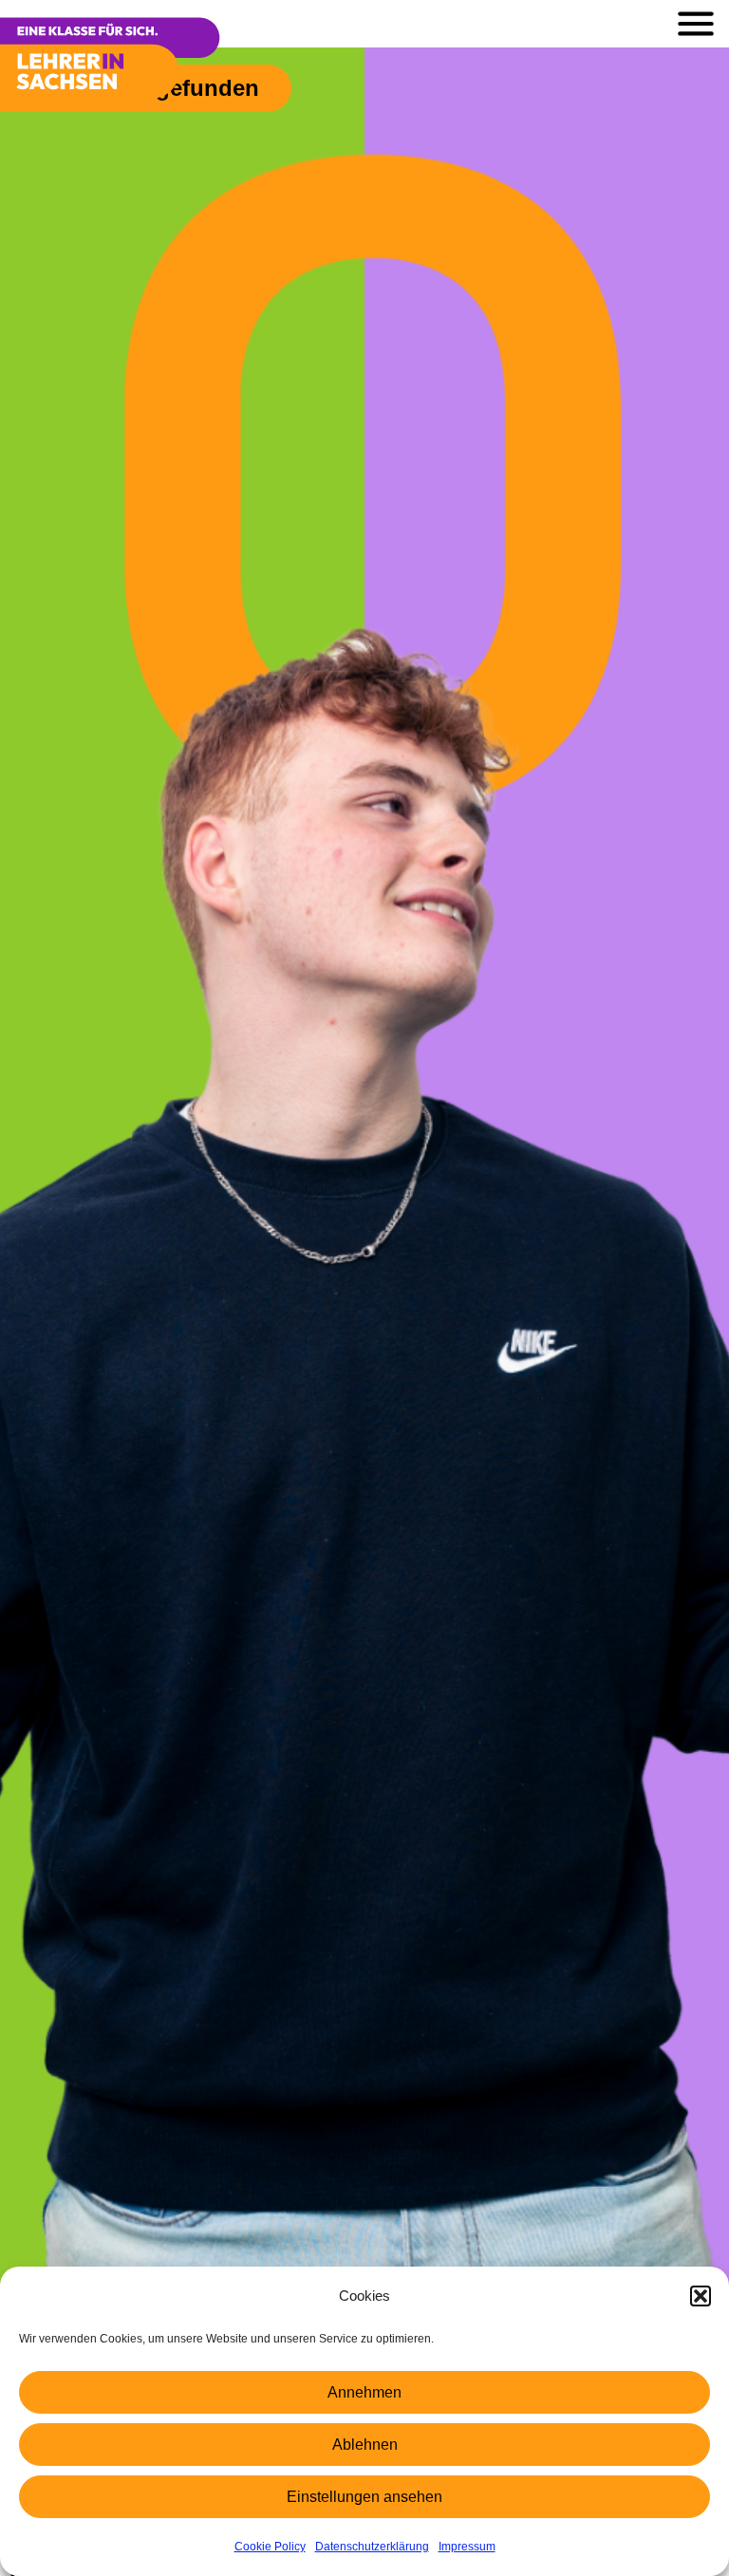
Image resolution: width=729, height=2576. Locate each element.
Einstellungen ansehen (364, 2497)
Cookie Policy (270, 2547)
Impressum (467, 2547)
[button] (701, 2296)
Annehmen (364, 2392)
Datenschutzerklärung (372, 2547)
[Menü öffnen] (696, 24)
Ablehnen (365, 2445)
